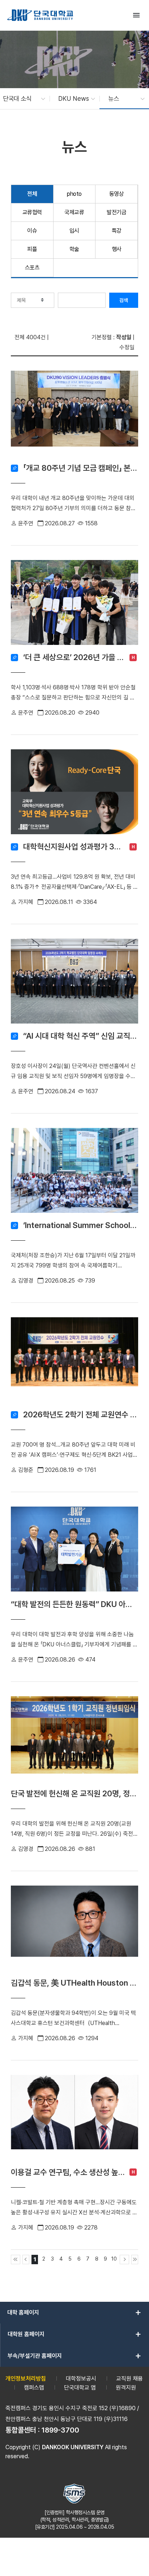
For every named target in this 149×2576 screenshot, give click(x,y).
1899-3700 (60, 2430)
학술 (74, 249)
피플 (32, 249)
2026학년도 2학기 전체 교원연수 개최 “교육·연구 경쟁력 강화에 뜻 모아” (81, 1414)
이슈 (32, 231)
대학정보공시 (81, 2379)
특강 (117, 231)
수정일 (127, 347)
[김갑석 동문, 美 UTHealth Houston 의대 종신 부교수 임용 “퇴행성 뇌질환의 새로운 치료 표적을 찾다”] (74, 1930)
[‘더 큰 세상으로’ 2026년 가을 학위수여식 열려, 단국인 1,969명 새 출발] (74, 605)
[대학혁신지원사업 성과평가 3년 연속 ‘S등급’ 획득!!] (74, 794)
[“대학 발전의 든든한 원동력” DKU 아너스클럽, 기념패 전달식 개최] (74, 1551)
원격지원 (126, 2388)
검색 (124, 300)
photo (74, 194)
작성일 (124, 337)
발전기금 (116, 212)
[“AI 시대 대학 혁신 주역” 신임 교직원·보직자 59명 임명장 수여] (74, 983)
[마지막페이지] (135, 2260)
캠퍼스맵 (34, 2388)
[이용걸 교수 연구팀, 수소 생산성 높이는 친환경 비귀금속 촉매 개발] (74, 2120)
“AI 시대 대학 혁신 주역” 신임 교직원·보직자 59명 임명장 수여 (81, 1036)
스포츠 (32, 268)
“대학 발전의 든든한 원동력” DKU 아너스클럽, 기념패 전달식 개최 (74, 1604)
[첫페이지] (16, 2260)
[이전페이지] (26, 2260)
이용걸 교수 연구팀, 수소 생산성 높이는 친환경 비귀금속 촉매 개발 (68, 2172)
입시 (74, 231)
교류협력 (32, 212)
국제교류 (74, 212)
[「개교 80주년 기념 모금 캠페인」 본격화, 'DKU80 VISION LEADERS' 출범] (74, 415)
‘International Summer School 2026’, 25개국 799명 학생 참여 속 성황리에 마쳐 (81, 1225)
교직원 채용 (129, 2379)
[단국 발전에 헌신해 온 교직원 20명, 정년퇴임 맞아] (74, 1741)
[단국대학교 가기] (40, 15)
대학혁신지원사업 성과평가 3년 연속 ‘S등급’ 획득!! (74, 847)
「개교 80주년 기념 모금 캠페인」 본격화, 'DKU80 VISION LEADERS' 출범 (81, 468)
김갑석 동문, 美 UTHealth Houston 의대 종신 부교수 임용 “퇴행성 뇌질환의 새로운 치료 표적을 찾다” (74, 1983)
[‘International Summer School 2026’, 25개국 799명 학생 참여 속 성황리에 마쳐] (74, 1173)
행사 (117, 249)
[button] (20, 99)
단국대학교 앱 (80, 2388)
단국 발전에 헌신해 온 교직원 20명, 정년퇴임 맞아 (74, 1793)
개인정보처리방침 (26, 2379)
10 (114, 2259)
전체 (32, 194)
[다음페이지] (124, 2260)
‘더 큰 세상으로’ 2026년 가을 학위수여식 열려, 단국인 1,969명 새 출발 (74, 657)
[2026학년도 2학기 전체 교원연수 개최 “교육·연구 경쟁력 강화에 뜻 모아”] (74, 1362)
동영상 (117, 194)
